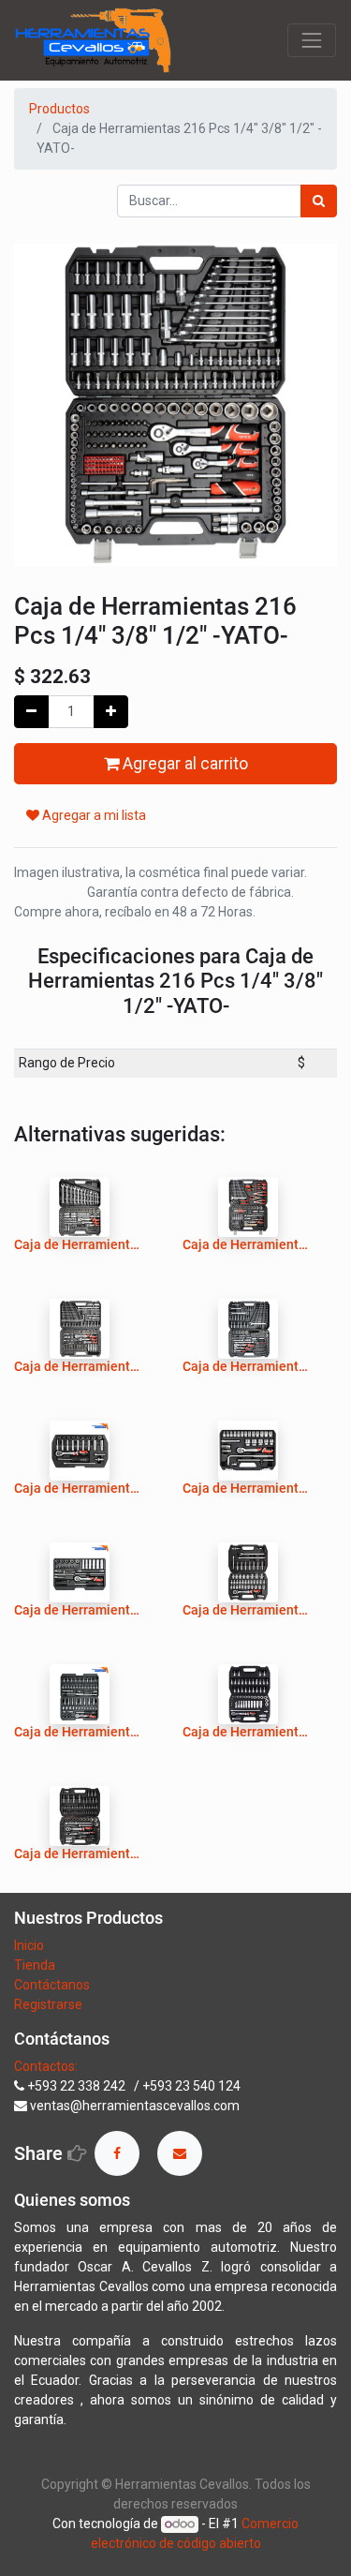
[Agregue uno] (111, 712)
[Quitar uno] (31, 712)
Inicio (29, 1945)
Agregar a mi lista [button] (93, 815)
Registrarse (48, 2004)
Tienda (36, 1965)
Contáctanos (52, 1985)
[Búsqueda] (319, 201)
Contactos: (46, 2066)
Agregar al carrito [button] (183, 764)
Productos (59, 109)
